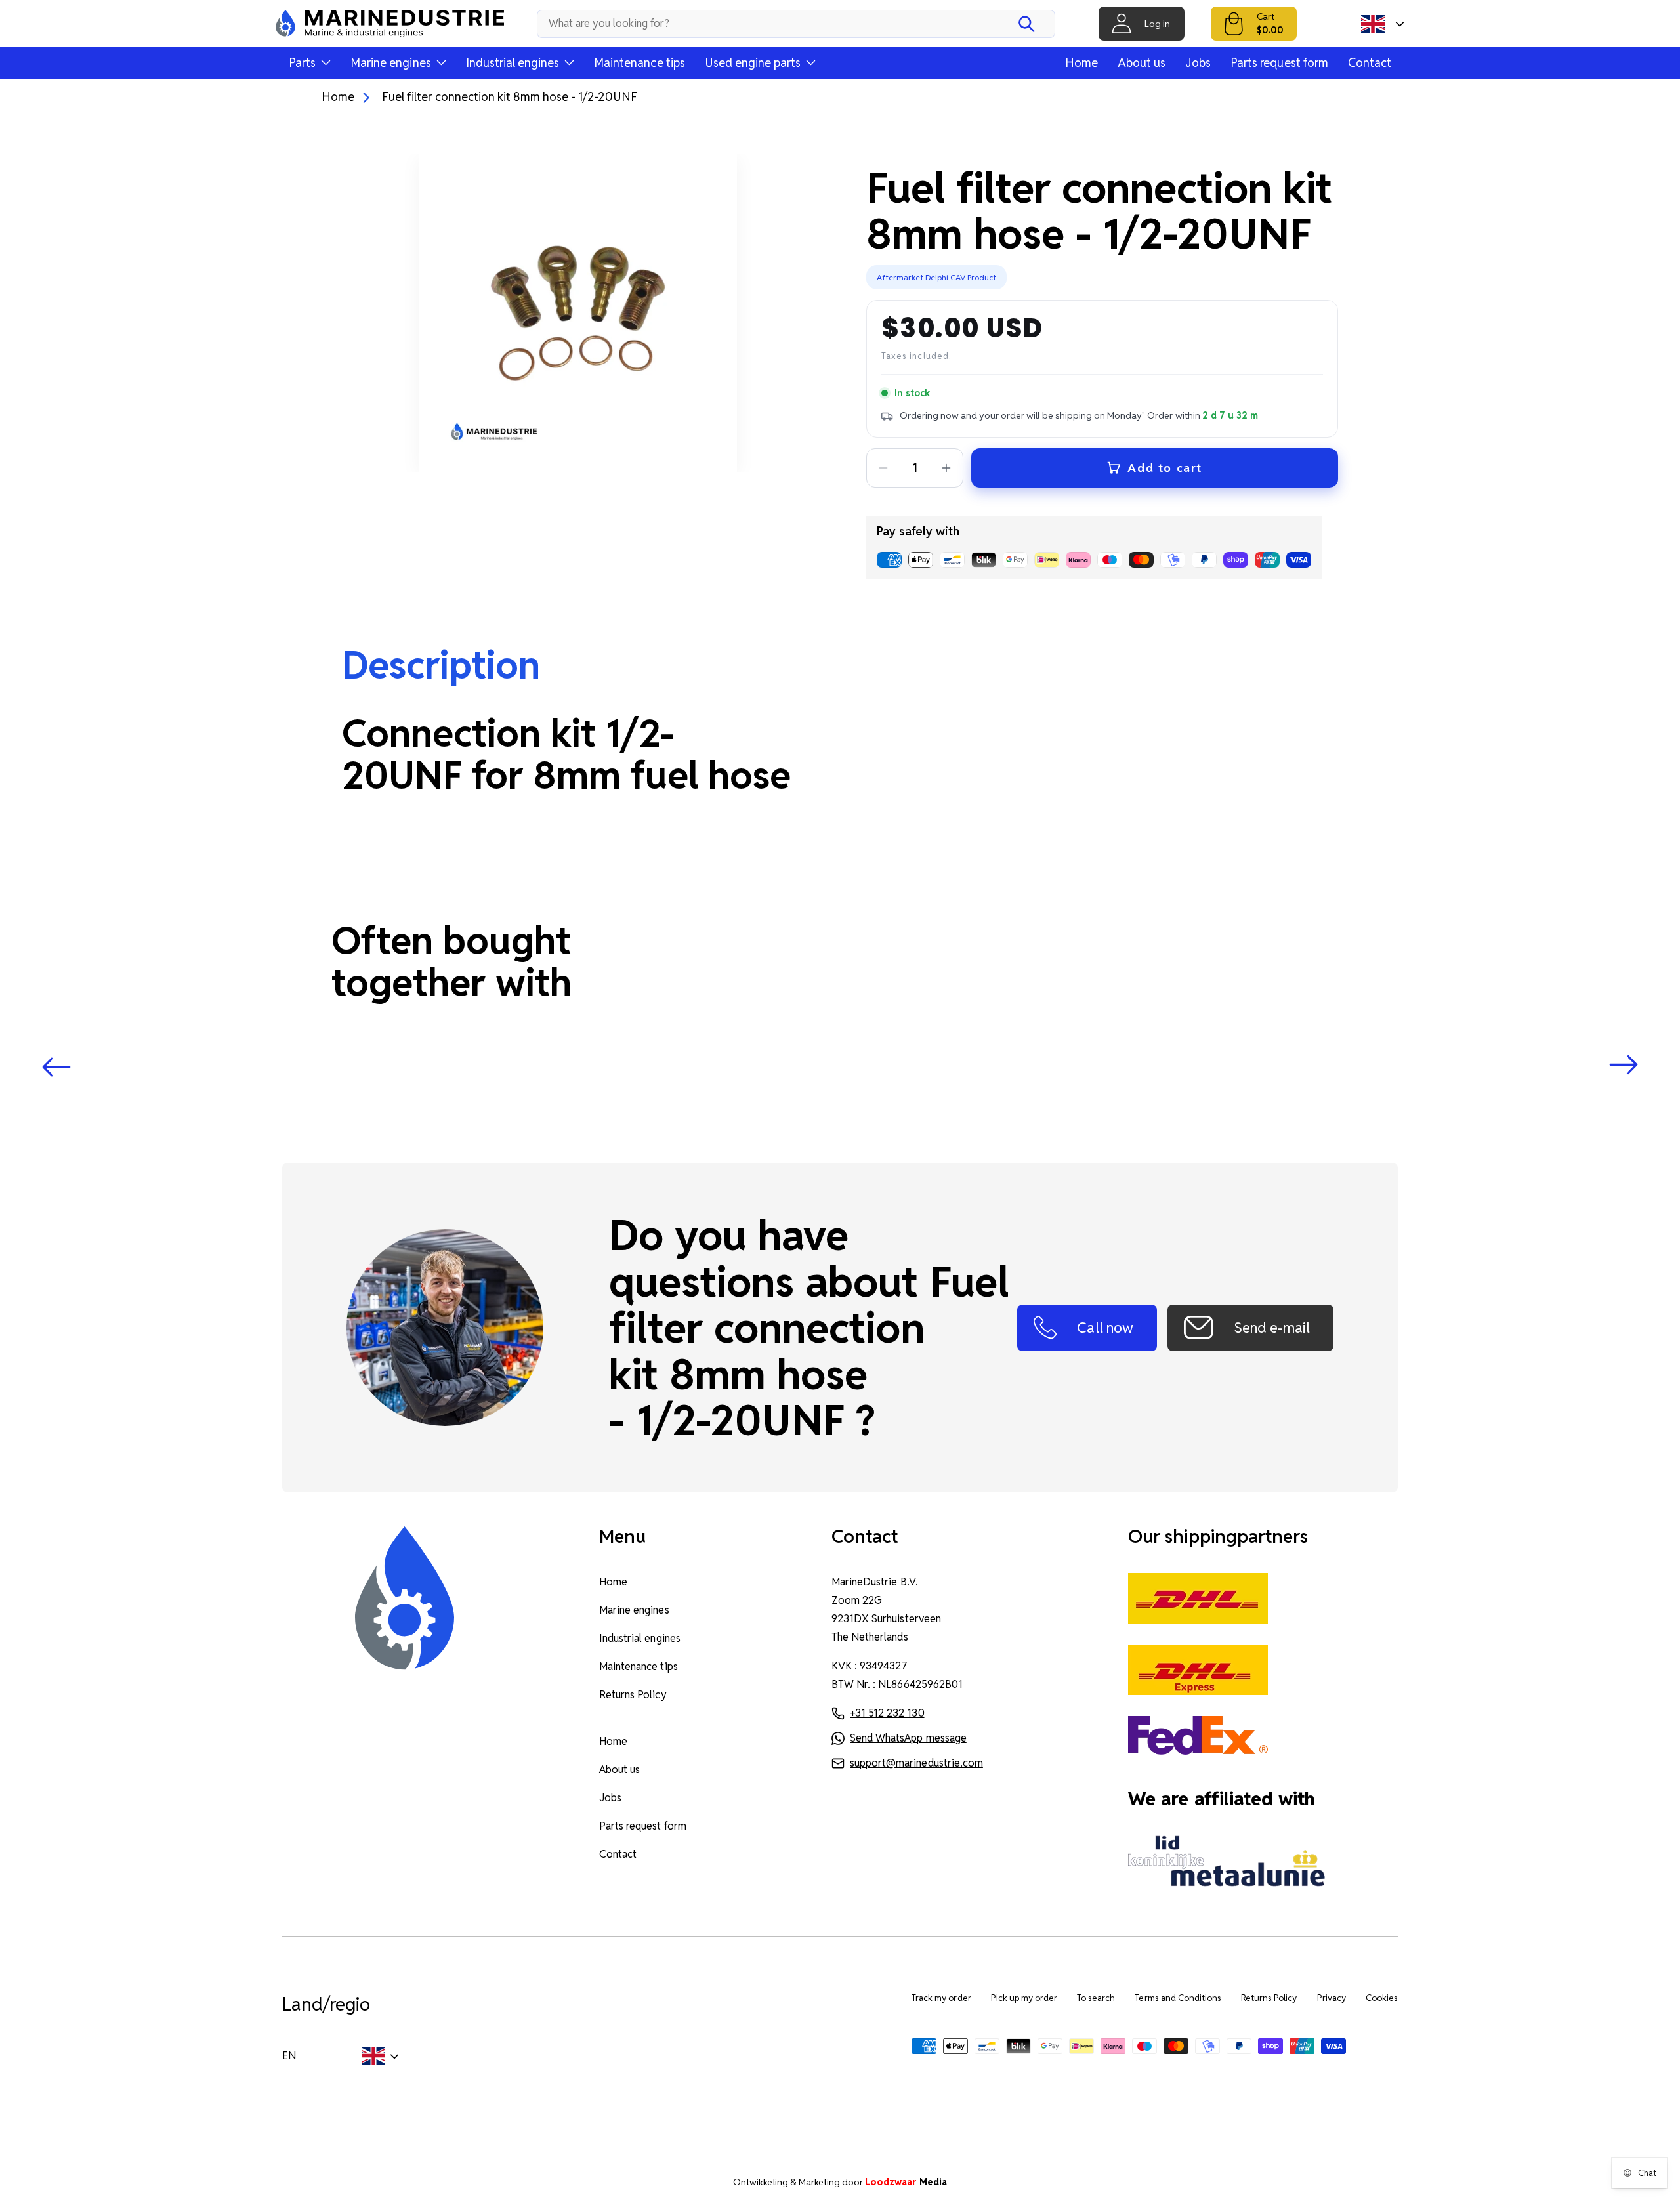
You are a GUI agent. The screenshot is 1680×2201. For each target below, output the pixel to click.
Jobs (1198, 63)
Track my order (941, 1998)
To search (1096, 1998)
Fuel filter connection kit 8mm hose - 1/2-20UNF (510, 97)
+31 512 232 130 (887, 1713)
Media (906, 2182)
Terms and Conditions (1178, 1998)
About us (1142, 63)
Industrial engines (640, 1638)
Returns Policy (633, 1695)
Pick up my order (1024, 1998)
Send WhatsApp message (908, 1738)
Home (1081, 63)
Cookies (1382, 1998)
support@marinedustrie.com (916, 1763)
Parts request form (1279, 63)
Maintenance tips (640, 63)
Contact (1370, 63)
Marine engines (634, 1610)
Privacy (1332, 1998)
